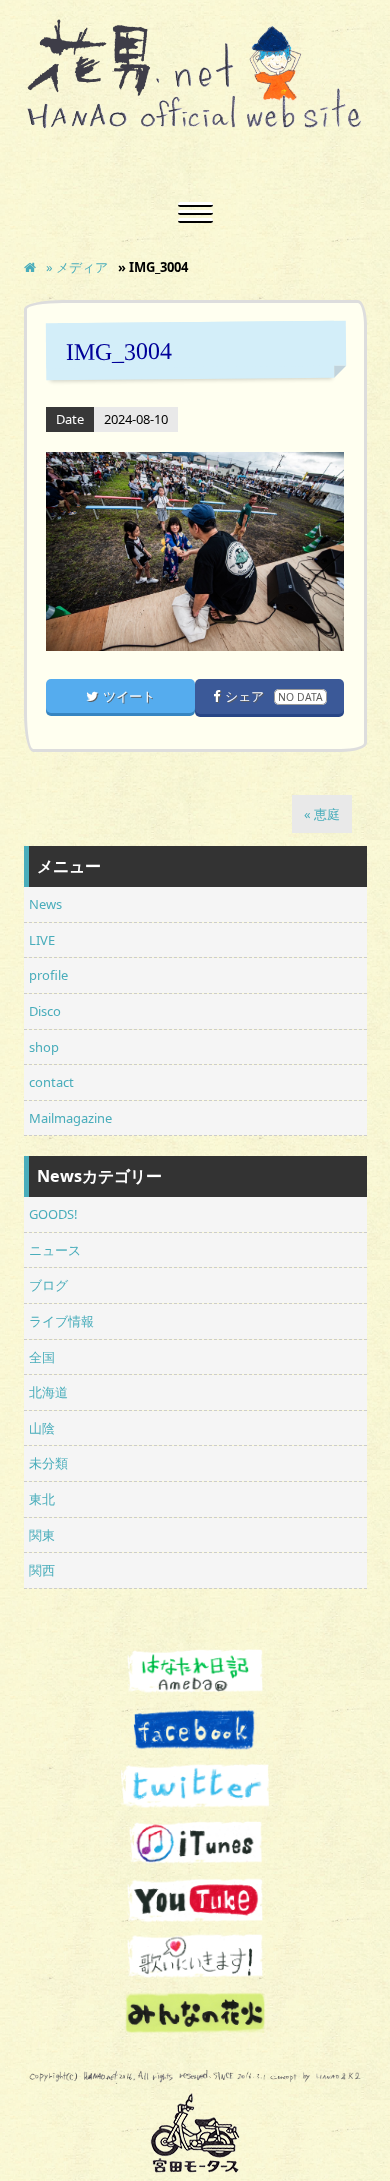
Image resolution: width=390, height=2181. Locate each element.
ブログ (48, 1285)
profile (48, 975)
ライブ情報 (61, 1321)
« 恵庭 (322, 814)
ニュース (55, 1250)
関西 (42, 1570)
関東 (42, 1535)
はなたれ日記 (195, 1673)
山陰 (42, 1428)
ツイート (129, 696)
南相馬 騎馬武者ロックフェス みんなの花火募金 (195, 2013)
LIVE (42, 940)
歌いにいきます (195, 1956)
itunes (195, 1843)
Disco (45, 1011)
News (45, 904)
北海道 (48, 1392)
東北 (42, 1499)
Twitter (195, 1786)
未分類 (48, 1463)
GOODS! (53, 1214)
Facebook (195, 1730)
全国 (42, 1357)
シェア (274, 696)
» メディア (77, 267)
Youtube (195, 1899)
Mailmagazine (70, 1118)
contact (51, 1082)
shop (44, 1047)
